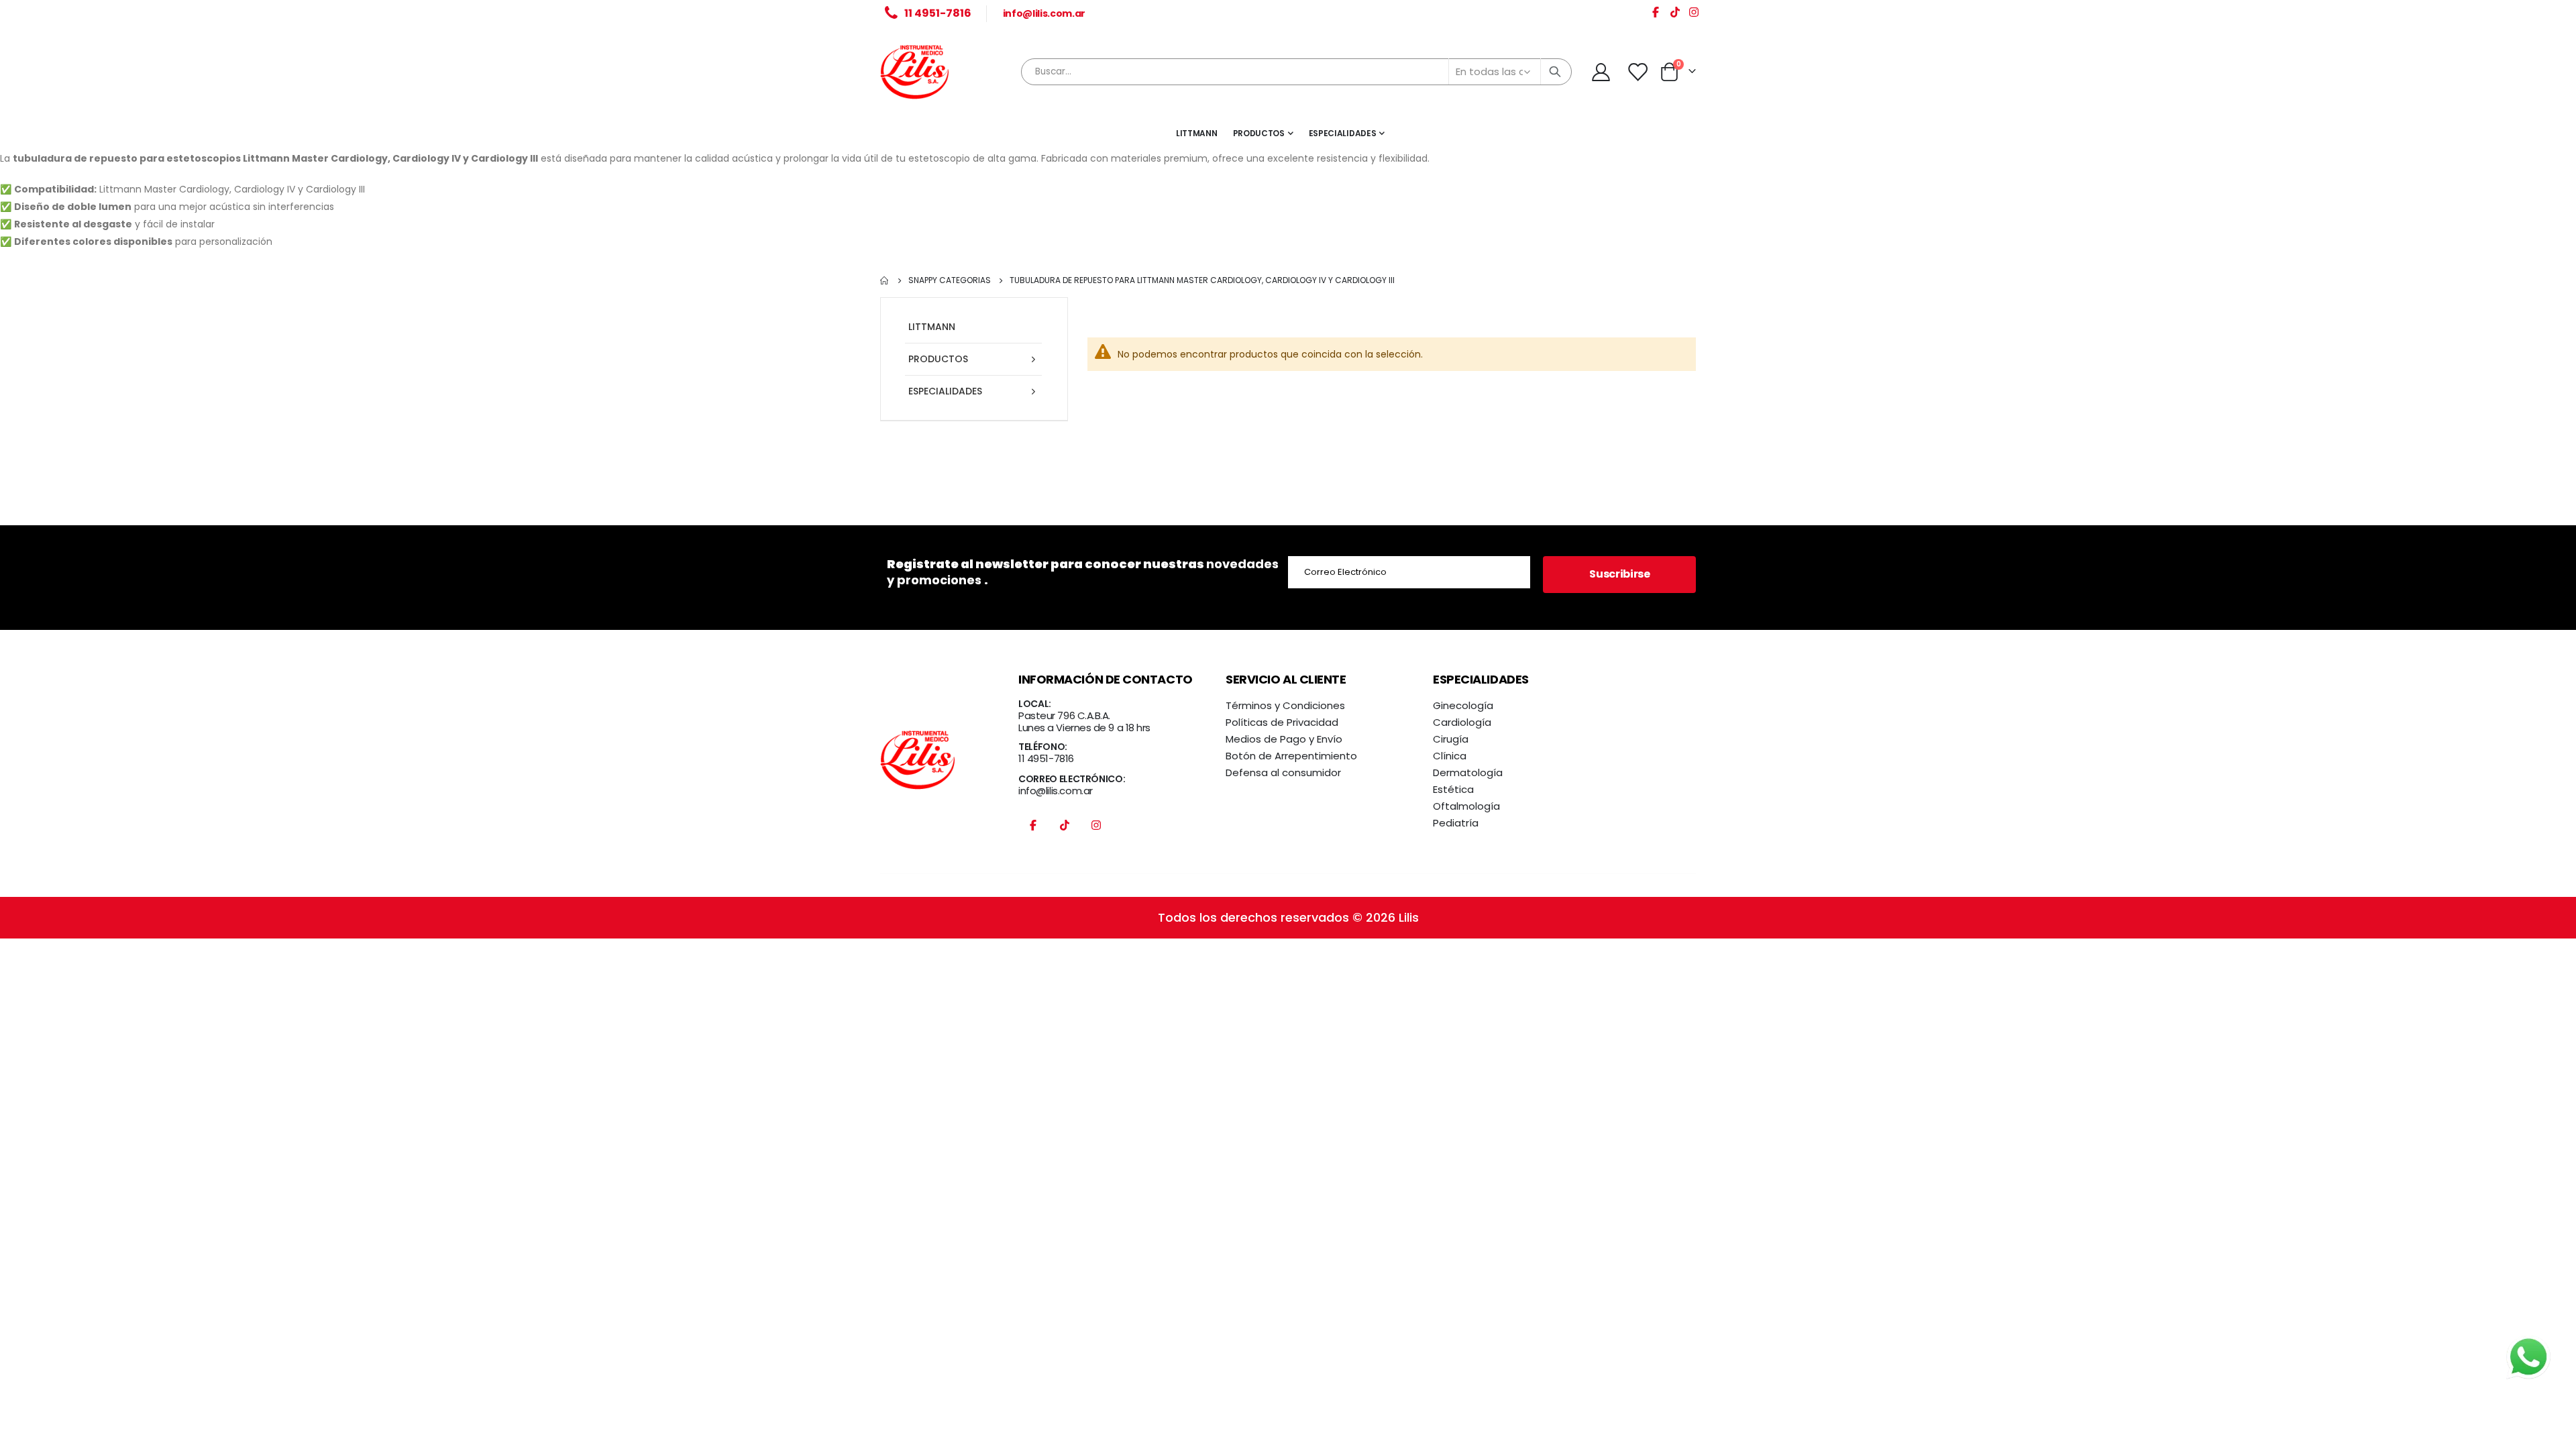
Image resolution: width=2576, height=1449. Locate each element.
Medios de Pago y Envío (1284, 739)
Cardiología (1462, 722)
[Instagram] (1694, 14)
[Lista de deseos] (1638, 72)
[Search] (1555, 72)
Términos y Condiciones (1285, 705)
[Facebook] (1656, 14)
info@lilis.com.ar (1044, 13)
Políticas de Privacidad (1282, 722)
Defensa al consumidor (1283, 772)
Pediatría (1456, 823)
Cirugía (1451, 739)
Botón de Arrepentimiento (1291, 756)
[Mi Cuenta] (1601, 72)
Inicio (885, 280)
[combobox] (1297, 72)
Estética (1453, 789)
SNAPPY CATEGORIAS (950, 280)
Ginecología (1463, 705)
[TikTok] (1675, 14)
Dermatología (1468, 772)
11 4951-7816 (1046, 758)
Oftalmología (1466, 806)
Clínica (1450, 756)
